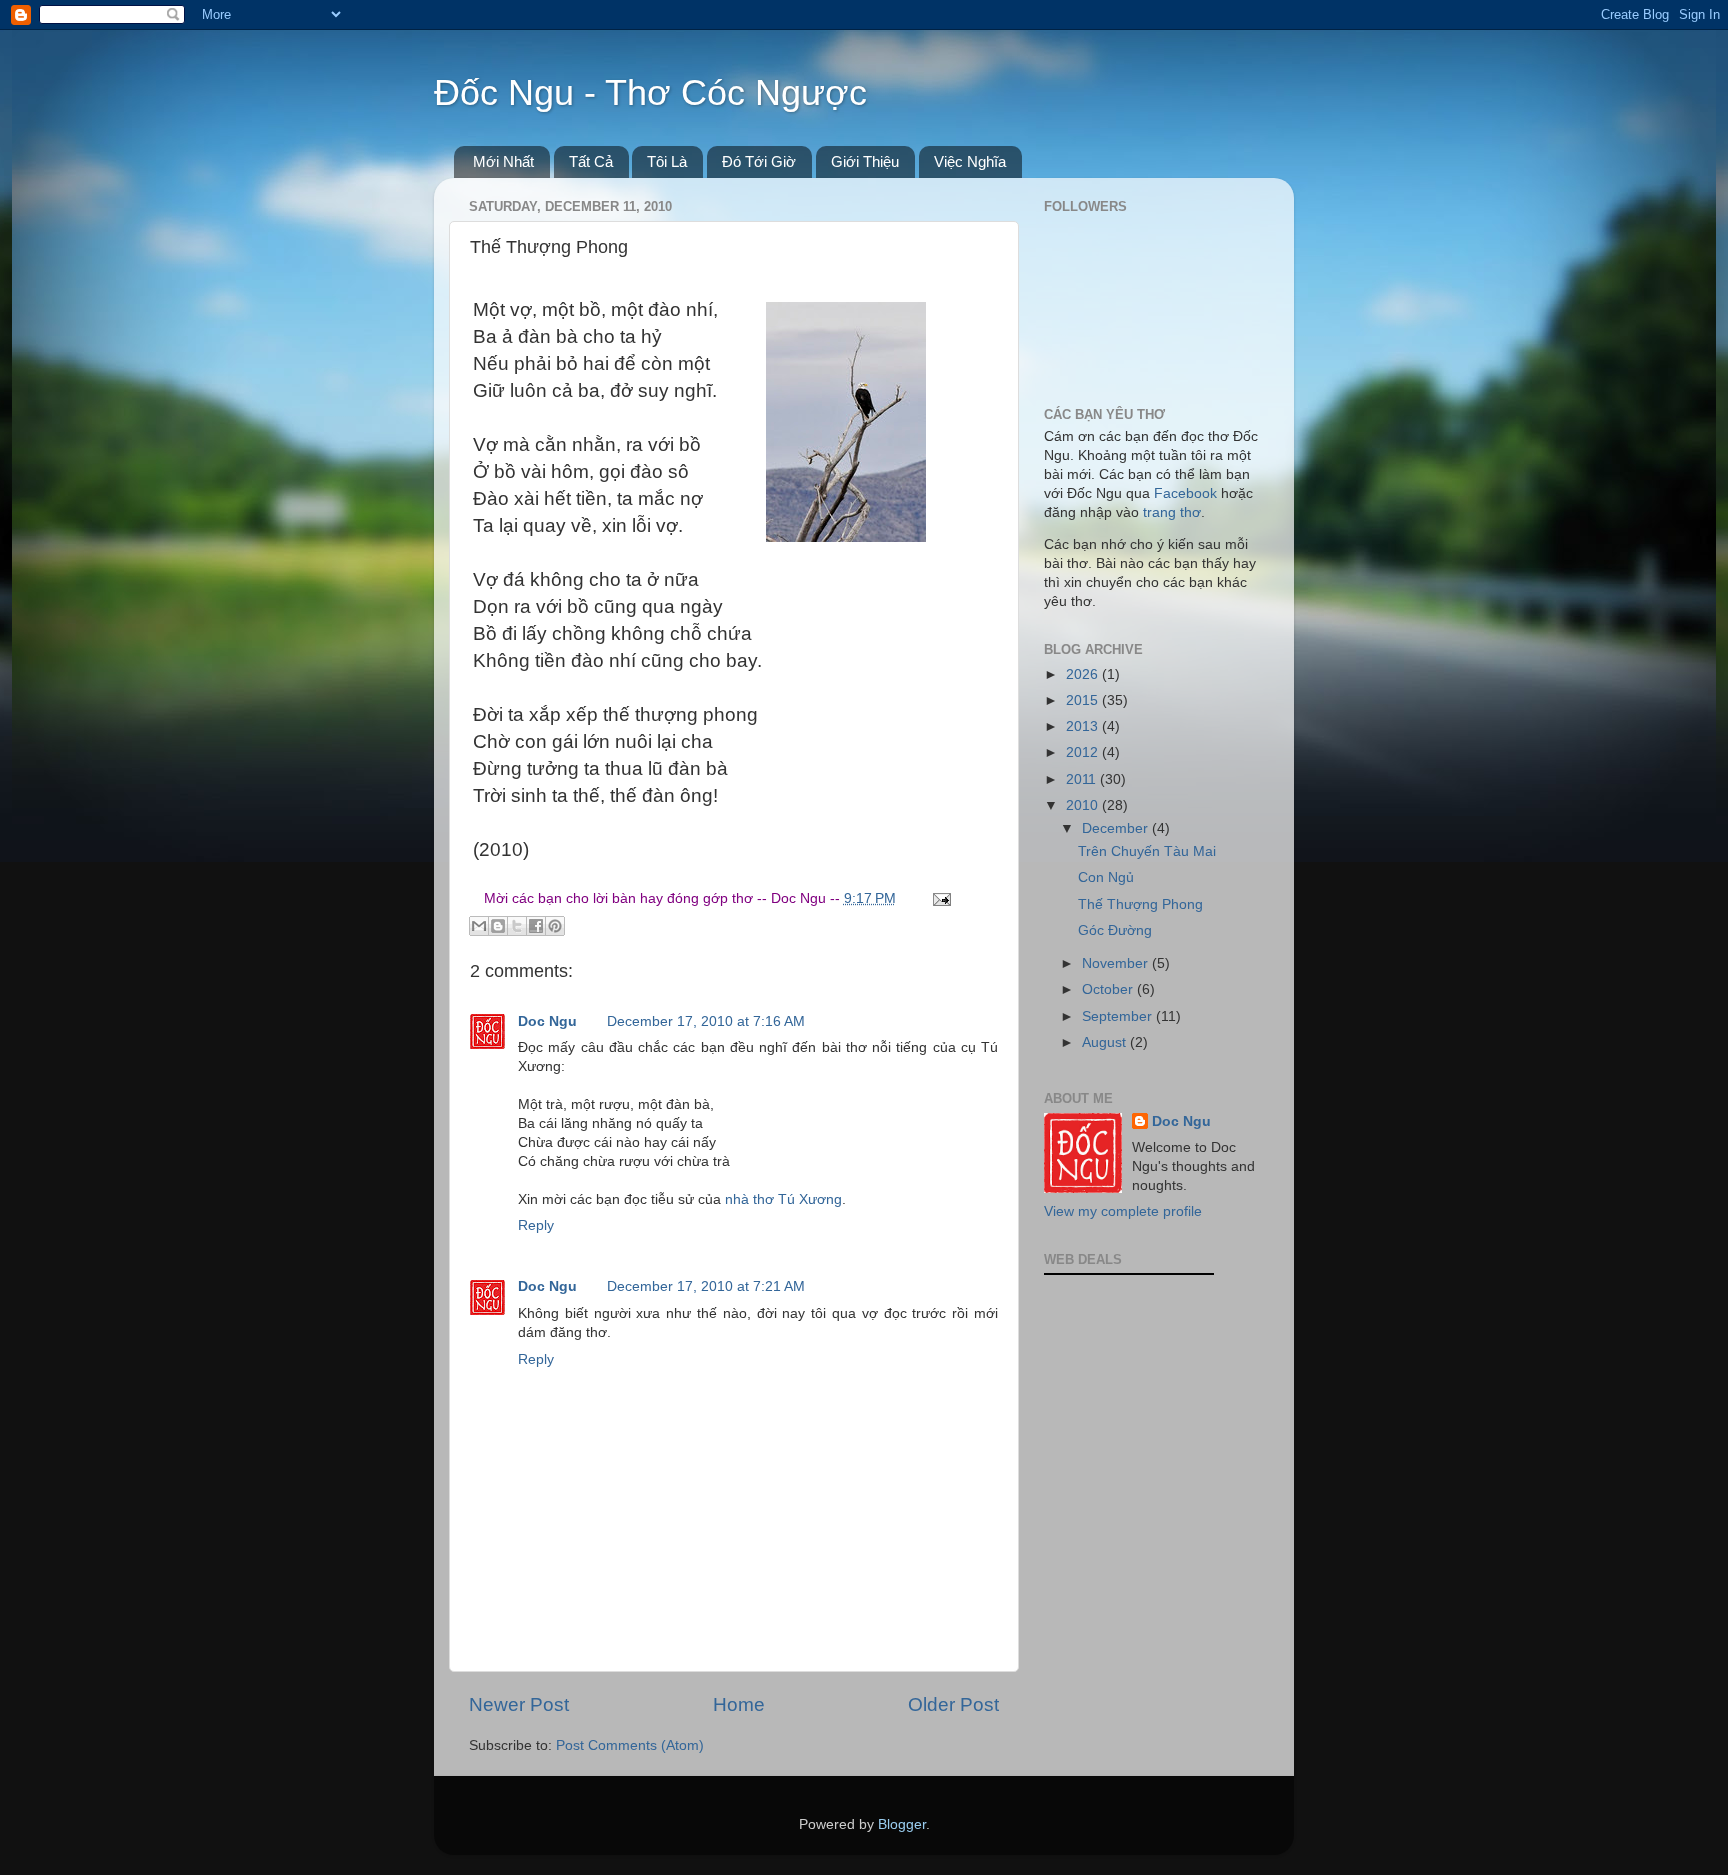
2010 (1084, 805)
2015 (1084, 700)
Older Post (953, 1704)
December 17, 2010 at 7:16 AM (706, 1021)
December (1117, 828)
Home (739, 1704)
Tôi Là (667, 161)
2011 (1083, 779)
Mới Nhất (503, 161)
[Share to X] (517, 926)
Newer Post (519, 1704)
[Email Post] (939, 898)
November (1117, 963)
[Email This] (479, 926)
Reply (536, 1225)
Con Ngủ (1106, 877)
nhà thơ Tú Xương (783, 1199)
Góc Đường (1115, 930)
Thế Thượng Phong (1140, 904)
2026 (1084, 674)
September (1119, 1016)
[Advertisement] (1144, 1405)
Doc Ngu (547, 1021)
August (1106, 1042)
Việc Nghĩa (970, 161)
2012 (1084, 752)
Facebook (1185, 493)
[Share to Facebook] (536, 926)
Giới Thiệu (865, 161)
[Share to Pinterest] (555, 926)
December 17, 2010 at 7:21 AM (706, 1286)
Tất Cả (591, 161)
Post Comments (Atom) (630, 1745)
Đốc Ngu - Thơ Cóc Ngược (650, 92)
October (1109, 989)
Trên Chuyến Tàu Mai (1147, 851)
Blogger (902, 1824)
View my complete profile (1123, 1211)
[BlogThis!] (498, 926)
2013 (1084, 726)
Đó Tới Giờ (759, 161)
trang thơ (1172, 512)
